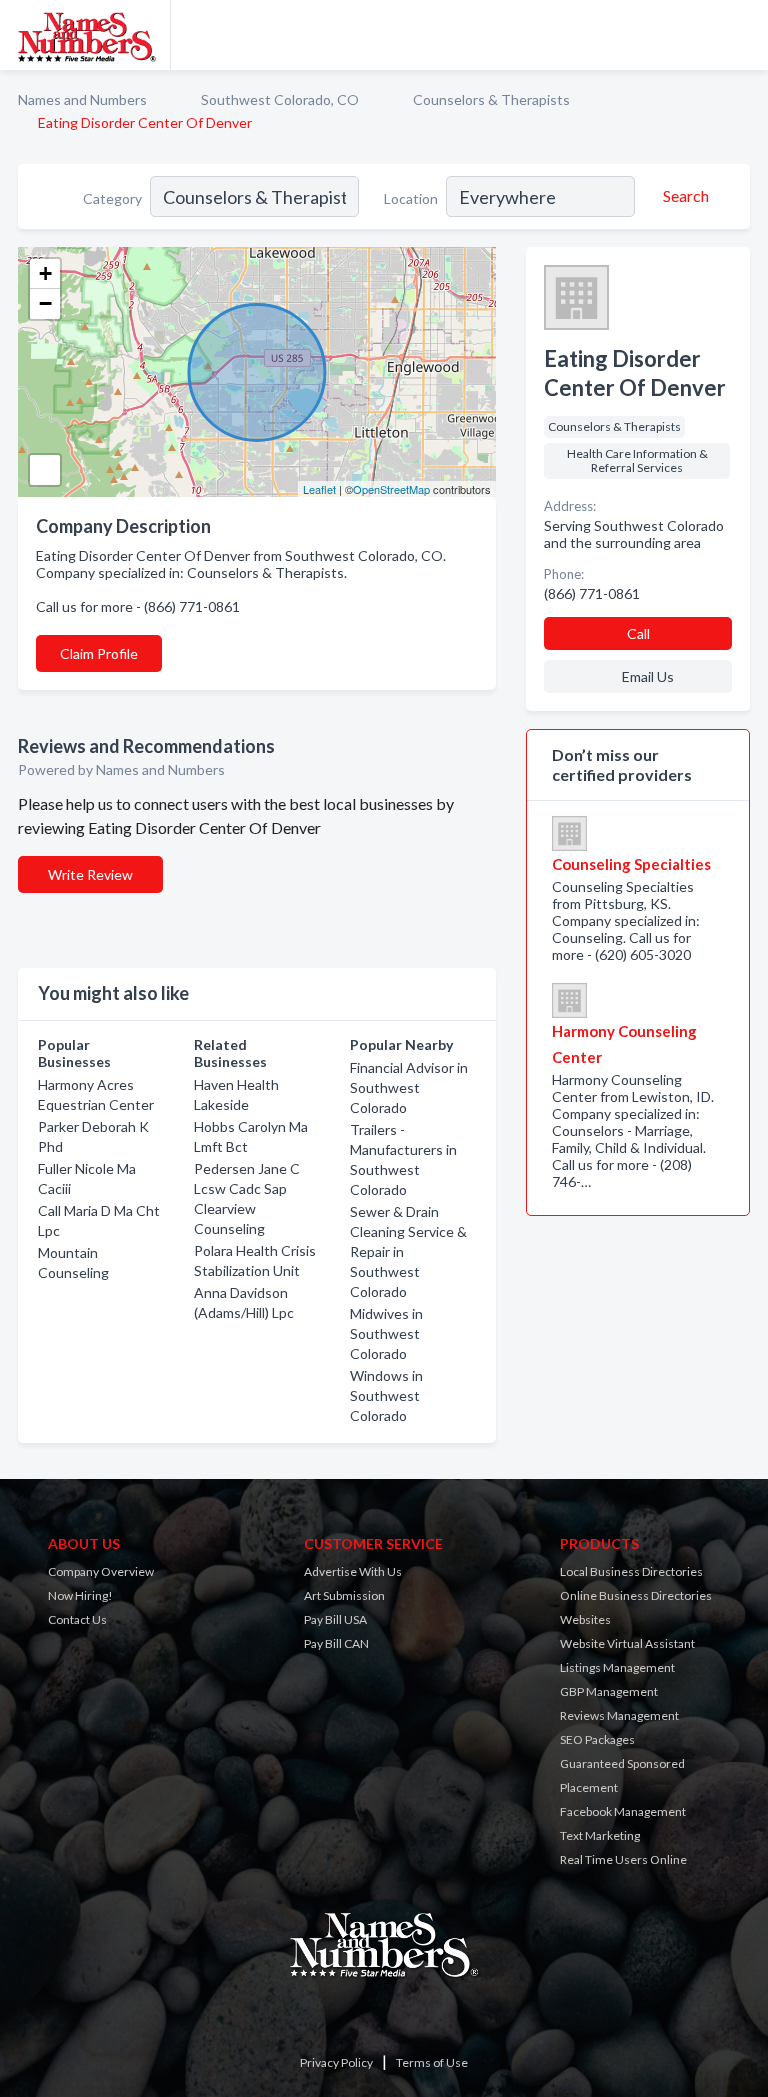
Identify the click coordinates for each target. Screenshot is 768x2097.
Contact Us (77, 1619)
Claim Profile (99, 653)
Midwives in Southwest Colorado (386, 1333)
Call (638, 633)
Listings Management (617, 1667)
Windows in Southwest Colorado (386, 1395)
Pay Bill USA (335, 1619)
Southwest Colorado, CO (280, 99)
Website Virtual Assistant (627, 1643)
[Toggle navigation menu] (741, 35)
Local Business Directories (631, 1571)
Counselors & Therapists (491, 99)
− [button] (45, 303)
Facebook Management (623, 1811)
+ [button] (45, 273)
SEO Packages (597, 1739)
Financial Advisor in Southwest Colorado (409, 1087)
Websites (585, 1619)
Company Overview (101, 1571)
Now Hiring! (80, 1595)
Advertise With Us (353, 1571)
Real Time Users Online (623, 1859)
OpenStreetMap (391, 489)
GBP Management (609, 1691)
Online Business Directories (636, 1595)
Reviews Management (619, 1715)
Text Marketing (600, 1835)
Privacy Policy (336, 2062)
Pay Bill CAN (336, 1643)
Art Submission (344, 1595)
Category (112, 198)
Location (411, 198)
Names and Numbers (82, 99)
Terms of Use (432, 2062)
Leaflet (319, 489)
